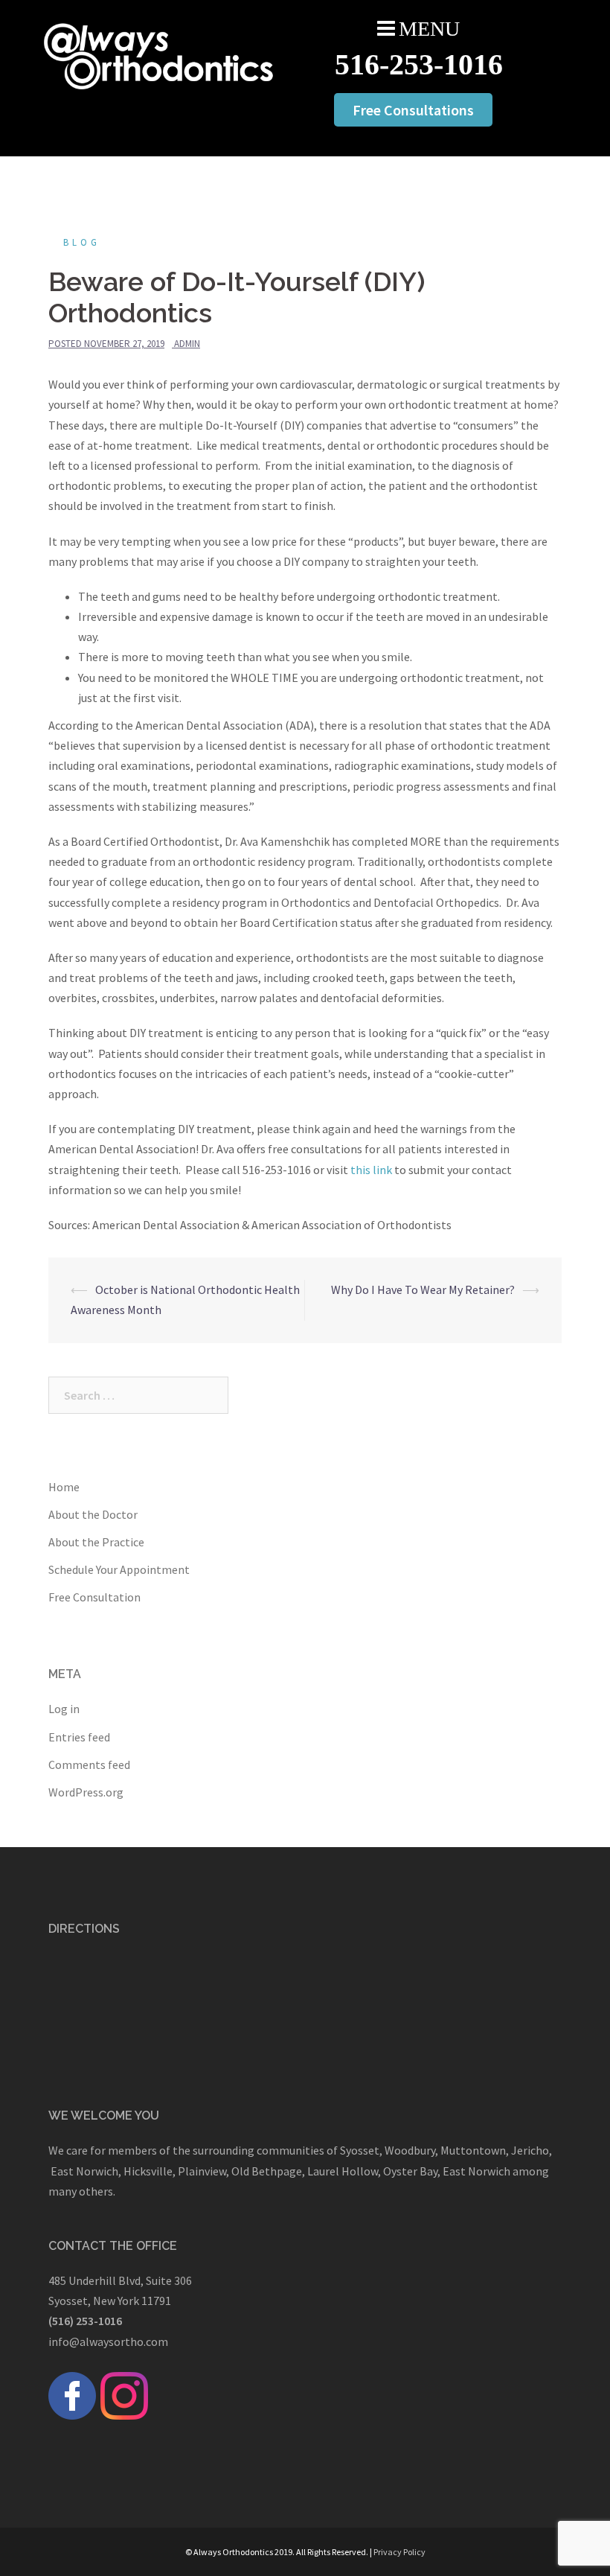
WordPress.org (86, 1792)
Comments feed (89, 1764)
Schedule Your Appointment (119, 1569)
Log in (64, 1709)
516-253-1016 (419, 64)
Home (64, 1487)
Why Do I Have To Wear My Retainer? (423, 1289)
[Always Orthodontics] (159, 54)
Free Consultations (413, 110)
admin (187, 344)
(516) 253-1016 (85, 2321)
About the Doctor (93, 1514)
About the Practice (96, 1542)
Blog (82, 242)
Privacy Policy (399, 2552)
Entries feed (79, 1737)
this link (371, 1170)
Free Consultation (94, 1597)
